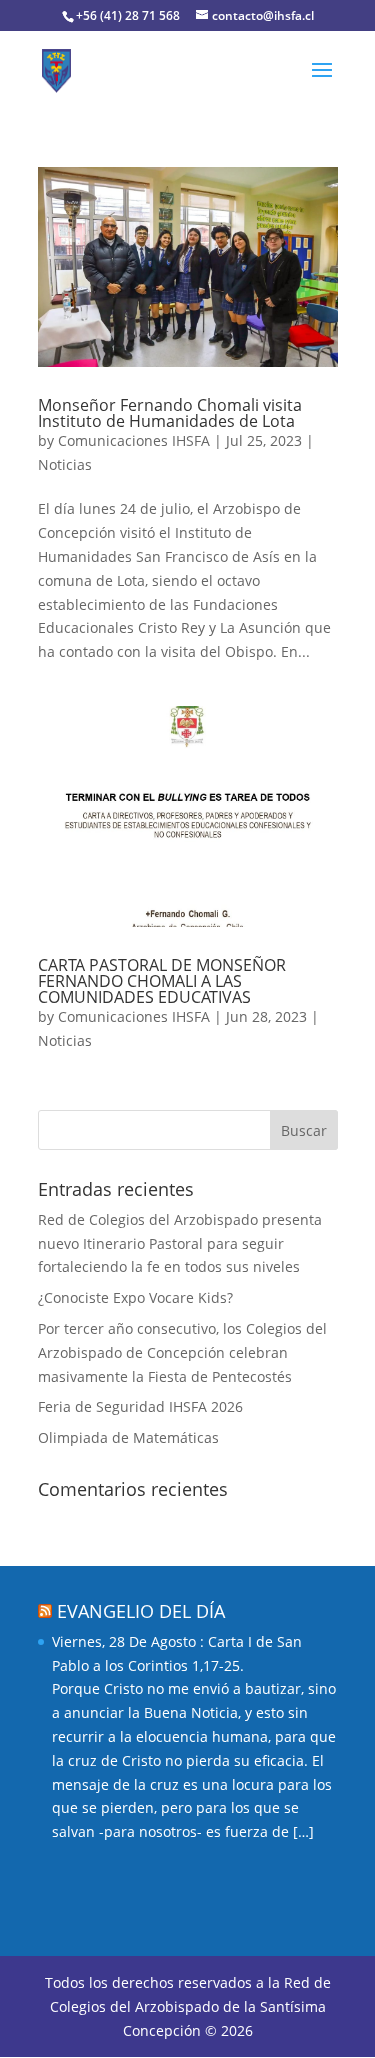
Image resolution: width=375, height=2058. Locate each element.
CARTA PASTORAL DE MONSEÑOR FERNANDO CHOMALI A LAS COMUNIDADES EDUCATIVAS (162, 981)
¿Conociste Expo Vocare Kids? (135, 1297)
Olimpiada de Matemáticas (128, 1437)
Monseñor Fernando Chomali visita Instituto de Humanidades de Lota (170, 413)
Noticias (65, 464)
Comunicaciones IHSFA (134, 440)
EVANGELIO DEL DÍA (141, 1611)
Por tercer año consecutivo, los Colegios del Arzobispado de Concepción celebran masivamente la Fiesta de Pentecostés (182, 1352)
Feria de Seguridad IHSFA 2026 (140, 1406)
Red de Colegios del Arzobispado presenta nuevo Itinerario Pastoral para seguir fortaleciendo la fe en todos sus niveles (180, 1243)
